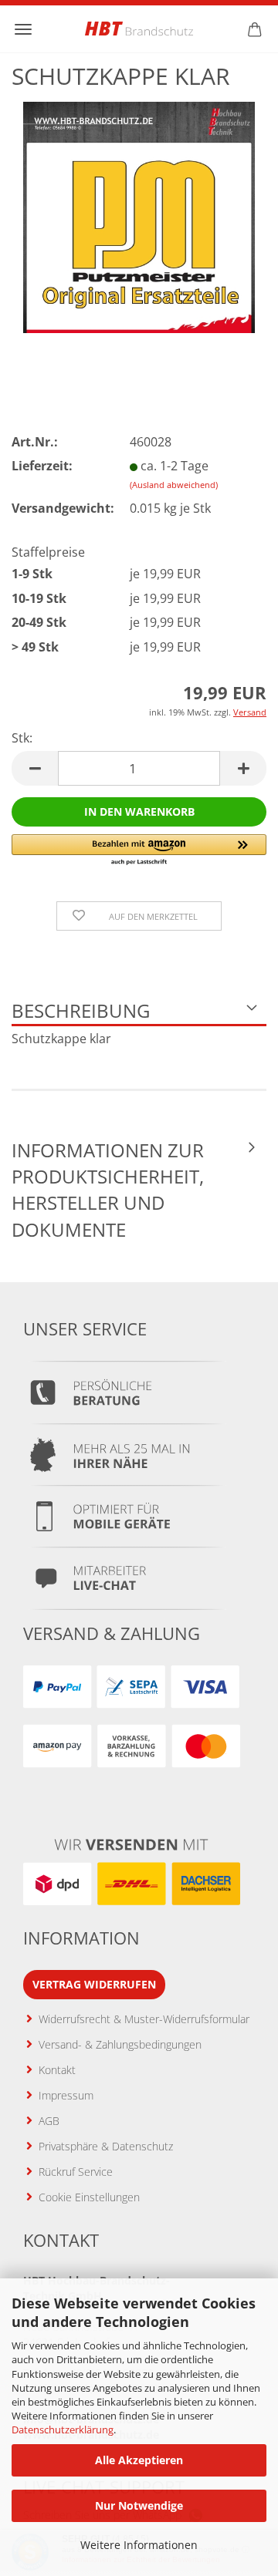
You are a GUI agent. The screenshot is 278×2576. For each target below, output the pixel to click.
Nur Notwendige (139, 2505)
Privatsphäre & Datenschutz (106, 2146)
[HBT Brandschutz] (139, 29)
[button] (35, 768)
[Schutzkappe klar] (139, 216)
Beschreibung (81, 1010)
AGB (49, 2121)
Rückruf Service (76, 2172)
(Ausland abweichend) (174, 485)
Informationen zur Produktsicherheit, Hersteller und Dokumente (108, 1190)
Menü (23, 29)
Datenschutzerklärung (63, 2430)
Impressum (66, 2095)
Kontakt (57, 2070)
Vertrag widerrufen (94, 1984)
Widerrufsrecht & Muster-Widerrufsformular (144, 2019)
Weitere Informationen (139, 2545)
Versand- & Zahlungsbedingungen (120, 2044)
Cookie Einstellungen (89, 2197)
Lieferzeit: (42, 466)
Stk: (22, 738)
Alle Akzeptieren (139, 2460)
